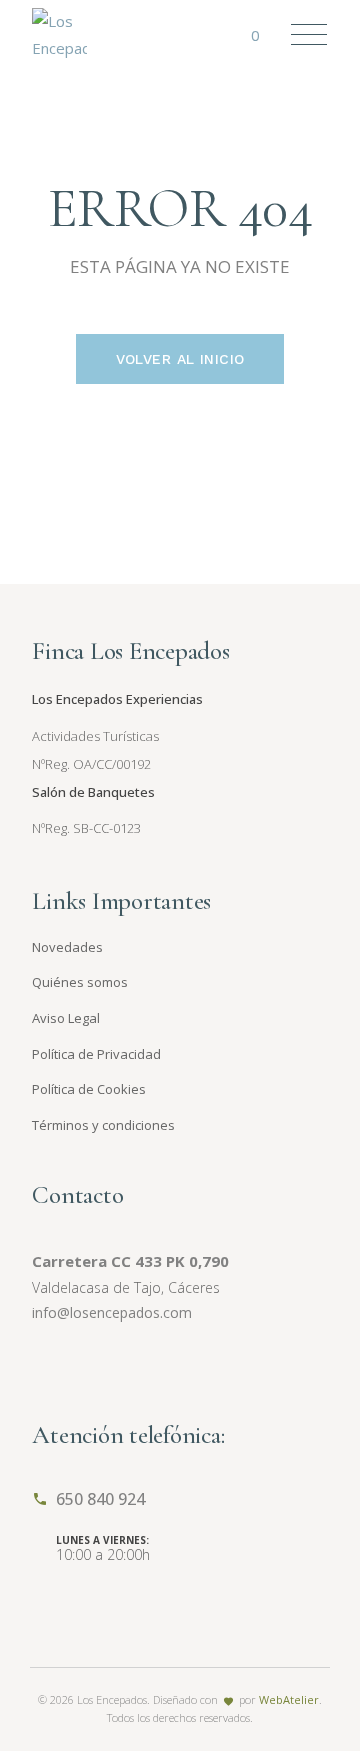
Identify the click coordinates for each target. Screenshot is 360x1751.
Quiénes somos (80, 982)
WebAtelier (289, 1699)
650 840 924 (100, 1499)
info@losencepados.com (112, 1312)
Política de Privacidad (96, 1054)
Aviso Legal (66, 1018)
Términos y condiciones (103, 1125)
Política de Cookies (89, 1089)
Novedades (67, 947)
